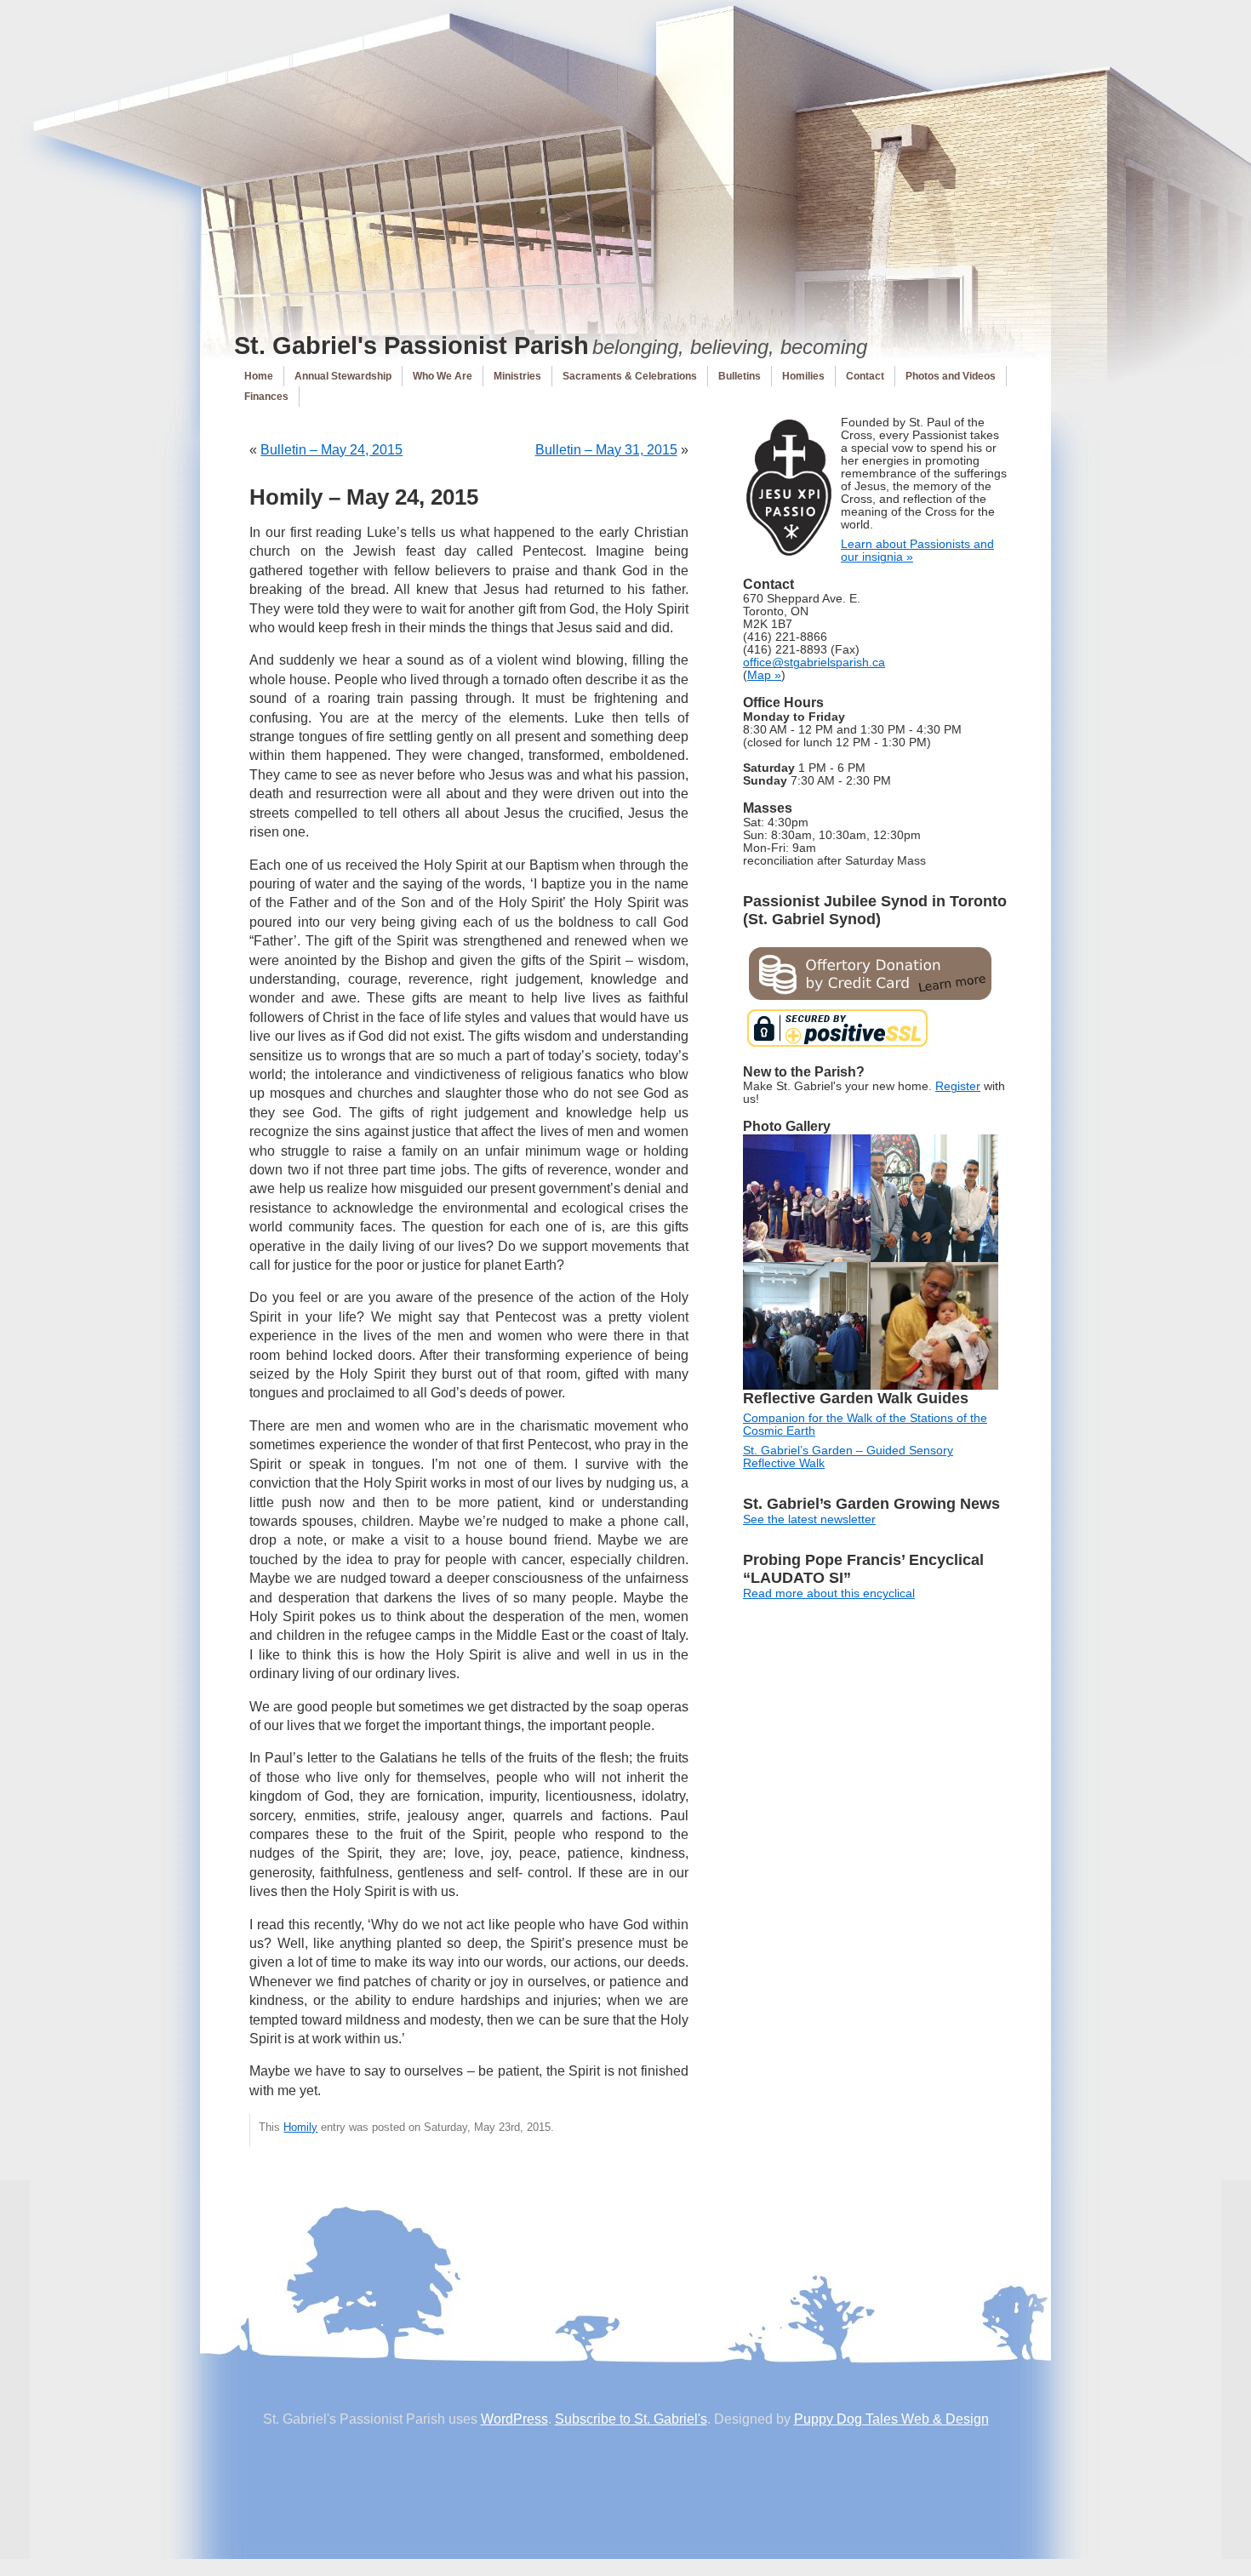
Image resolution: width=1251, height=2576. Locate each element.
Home (259, 376)
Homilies (803, 376)
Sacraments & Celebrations (630, 376)
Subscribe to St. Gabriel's (631, 2419)
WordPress (514, 2419)
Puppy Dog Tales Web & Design (891, 2419)
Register (958, 1086)
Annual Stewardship (343, 376)
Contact (865, 376)
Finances (266, 397)
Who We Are (443, 376)
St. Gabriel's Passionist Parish (411, 346)
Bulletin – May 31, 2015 (606, 450)
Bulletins (740, 376)
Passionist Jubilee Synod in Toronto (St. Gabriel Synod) (875, 910)
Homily (300, 2127)
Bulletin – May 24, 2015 (331, 450)
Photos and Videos (951, 376)
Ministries (517, 376)
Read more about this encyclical (829, 1594)
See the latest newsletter (809, 1519)
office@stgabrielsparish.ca (814, 663)
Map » (764, 675)
